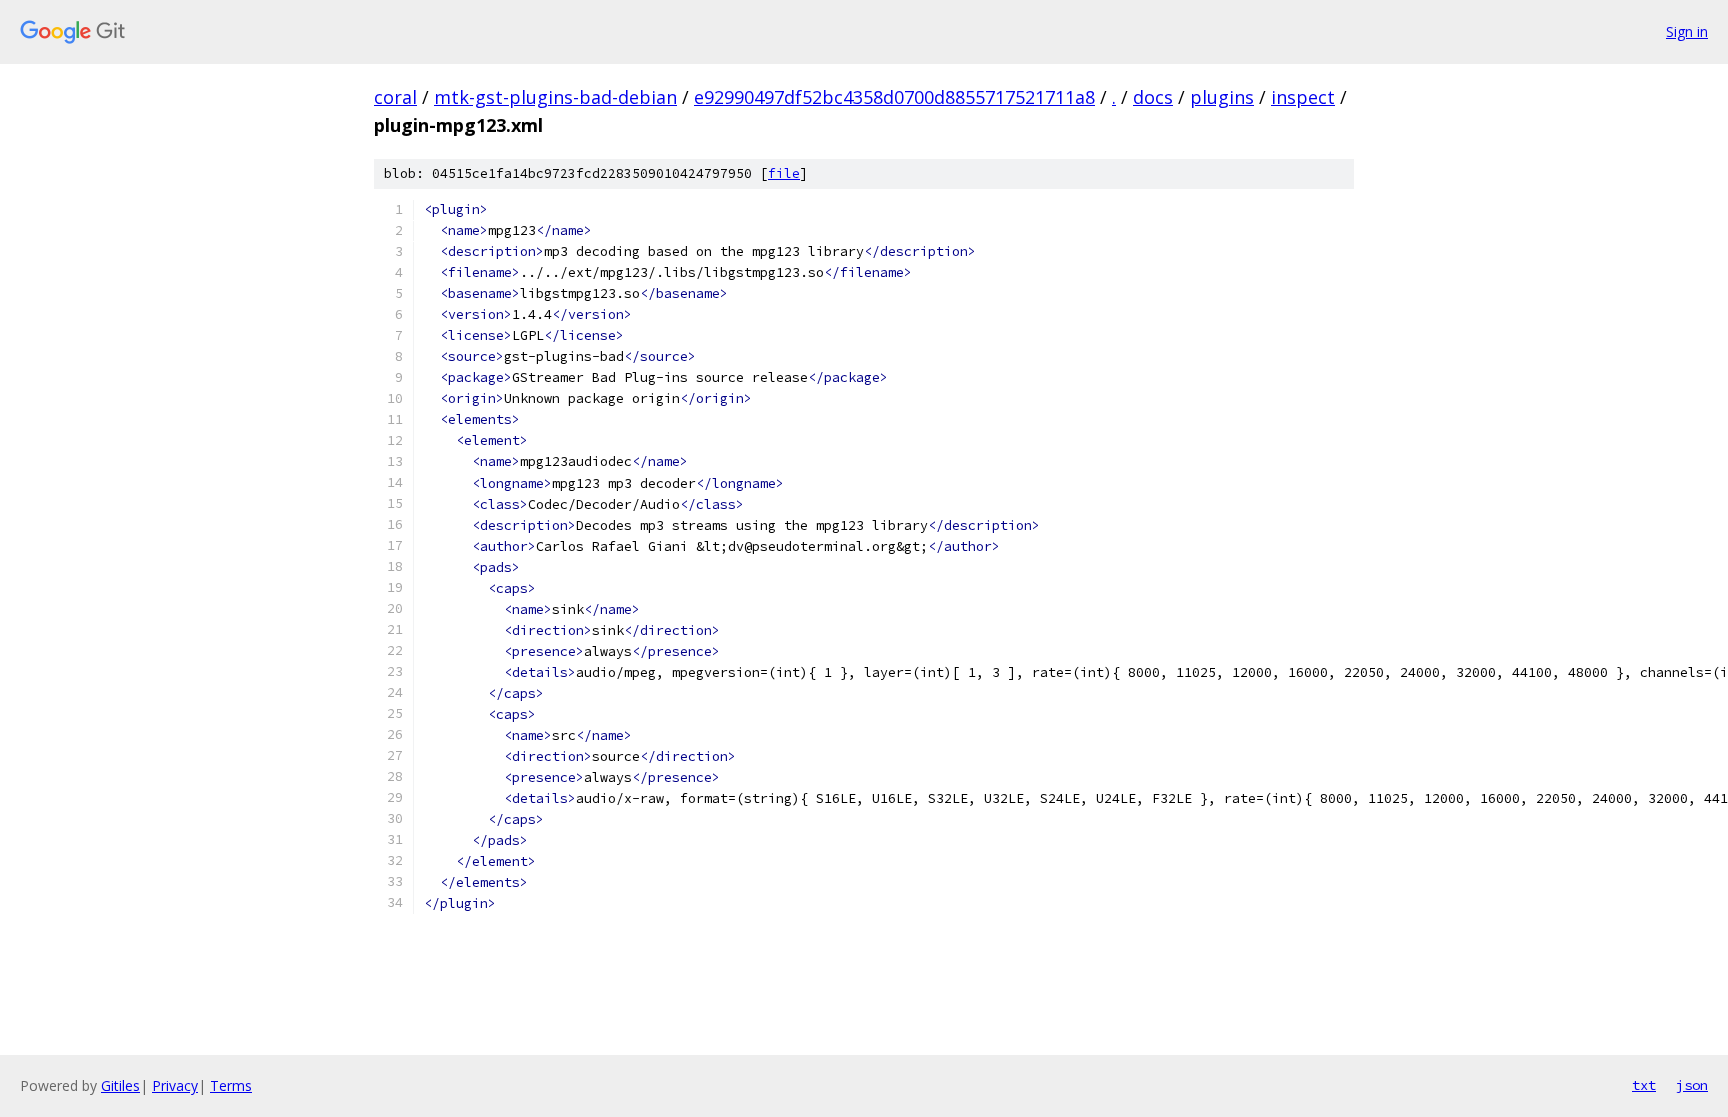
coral (395, 97)
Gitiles (120, 1085)
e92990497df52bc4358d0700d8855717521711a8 (894, 97)
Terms (231, 1085)
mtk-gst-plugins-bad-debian (555, 97)
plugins (1222, 97)
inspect (1303, 97)
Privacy (175, 1085)
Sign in (1687, 31)
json (1692, 1085)
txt (1644, 1085)
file (784, 173)
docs (1153, 97)
